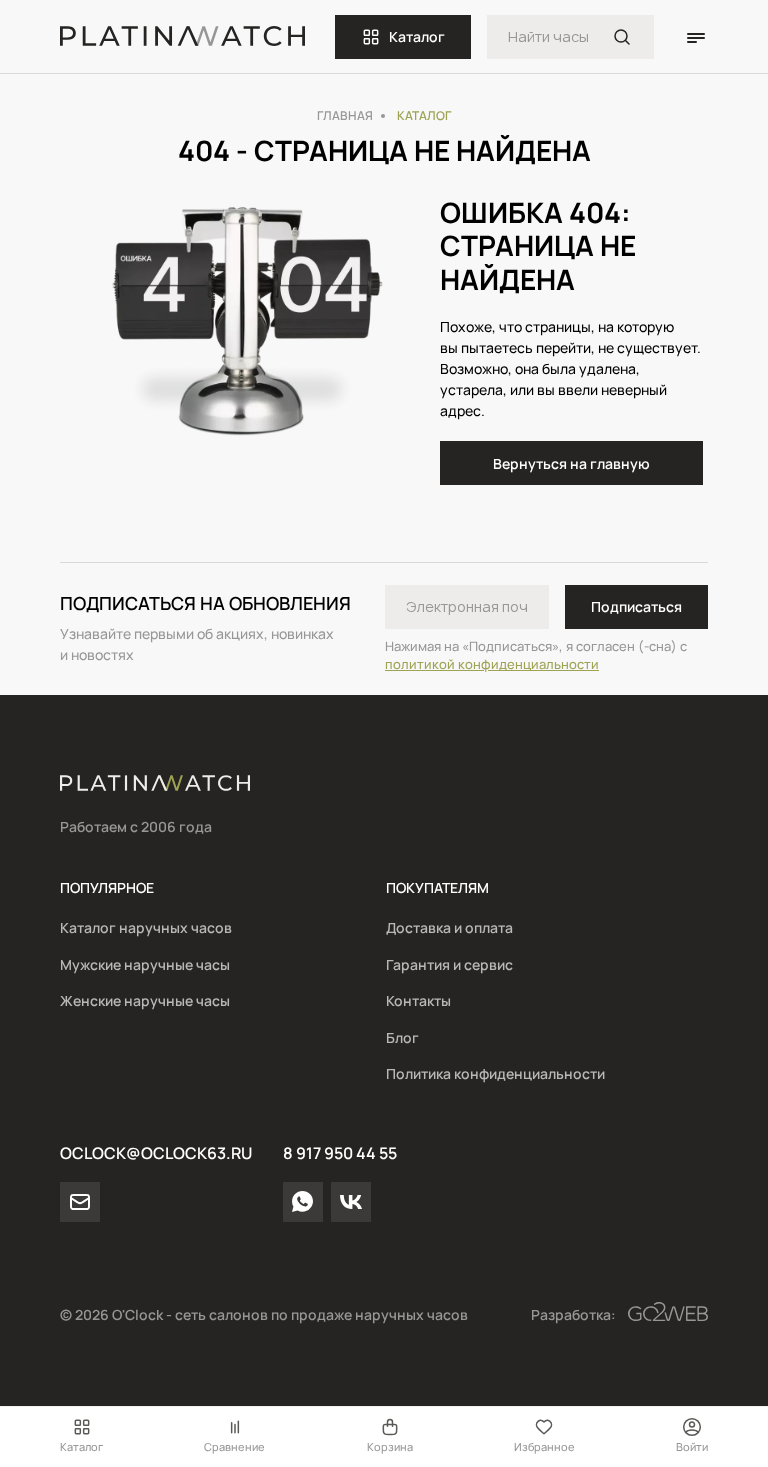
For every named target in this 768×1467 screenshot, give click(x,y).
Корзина (390, 1446)
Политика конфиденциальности (495, 1073)
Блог (402, 1037)
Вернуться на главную (571, 463)
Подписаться (636, 606)
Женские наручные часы (145, 1000)
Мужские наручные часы (145, 964)
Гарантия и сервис (449, 964)
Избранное (544, 1446)
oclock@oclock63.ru (156, 1153)
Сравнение (234, 1446)
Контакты (418, 1000)
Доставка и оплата (449, 927)
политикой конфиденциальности (492, 664)
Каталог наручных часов (146, 927)
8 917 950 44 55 (340, 1153)
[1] (622, 37)
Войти (692, 1446)
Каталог (417, 36)
